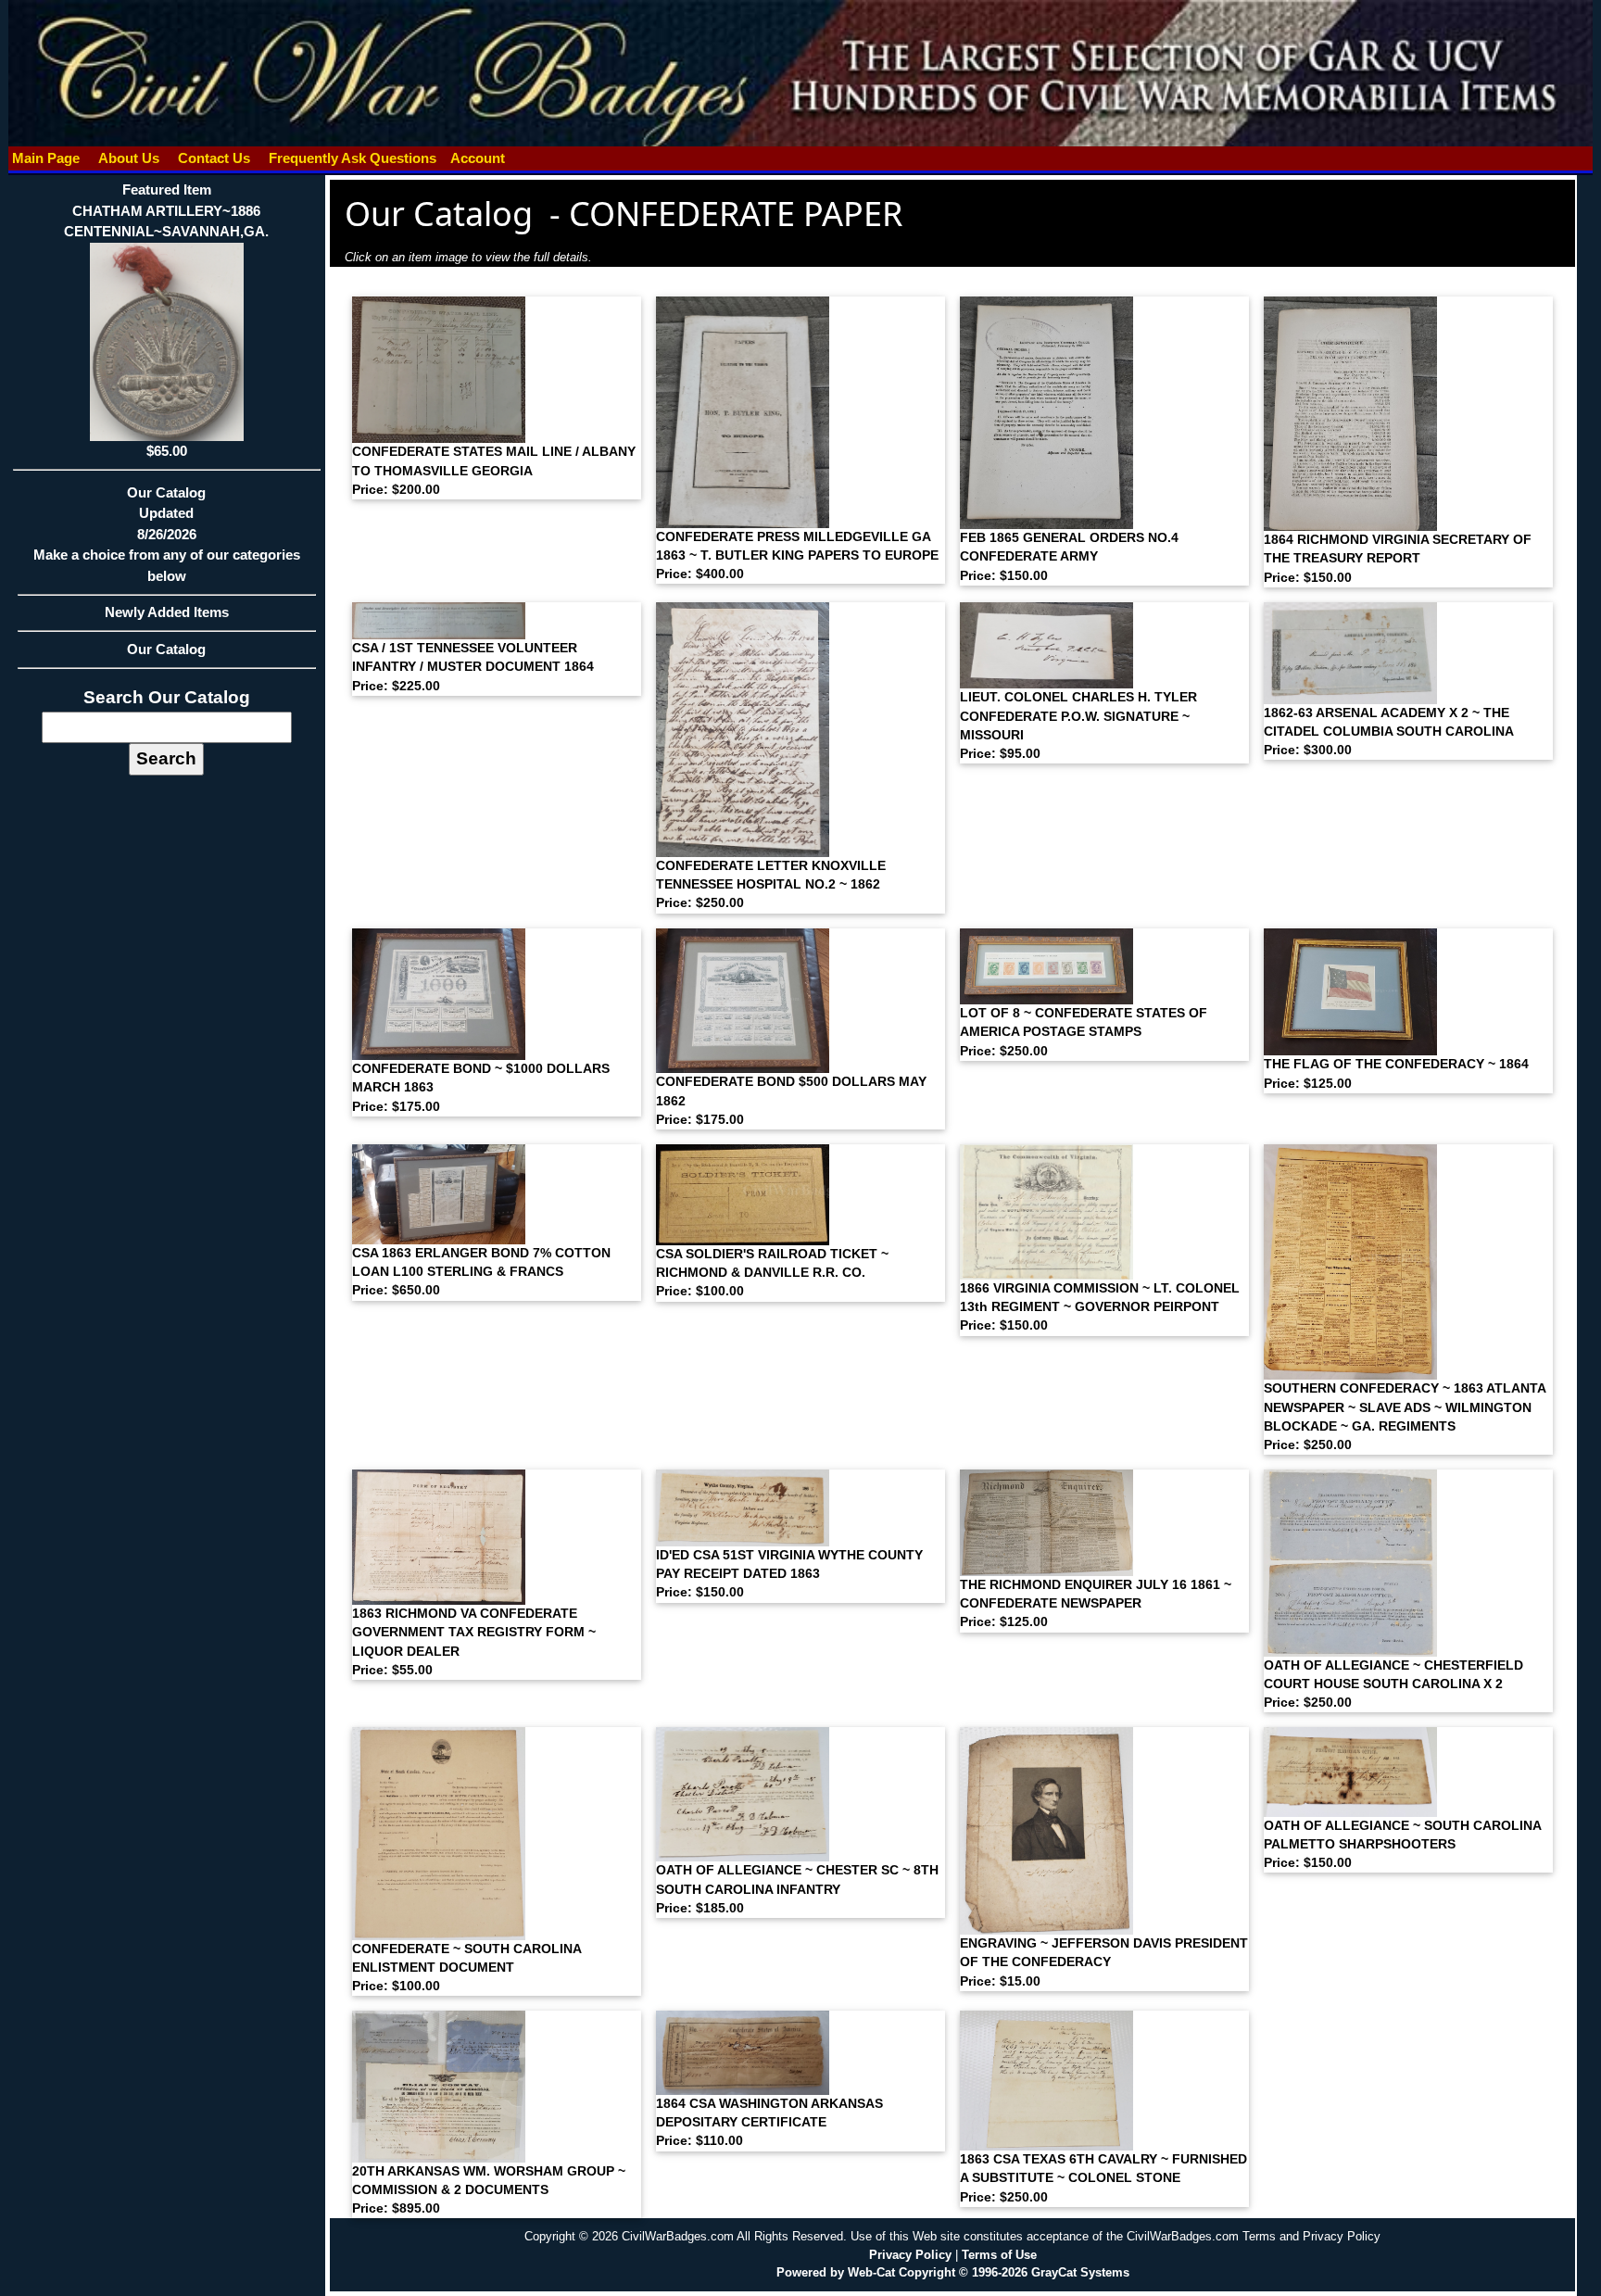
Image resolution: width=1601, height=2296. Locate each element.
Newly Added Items (167, 612)
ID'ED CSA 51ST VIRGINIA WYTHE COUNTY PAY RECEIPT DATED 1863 (789, 1574)
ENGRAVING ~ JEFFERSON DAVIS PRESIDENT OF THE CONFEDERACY (1104, 1962)
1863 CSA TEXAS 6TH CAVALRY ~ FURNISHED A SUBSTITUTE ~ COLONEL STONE (1103, 2178)
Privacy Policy (910, 2255)
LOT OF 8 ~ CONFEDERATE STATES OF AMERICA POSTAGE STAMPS (1084, 1032)
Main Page (46, 158)
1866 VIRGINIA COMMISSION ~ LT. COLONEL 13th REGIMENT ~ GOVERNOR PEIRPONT (1100, 1307)
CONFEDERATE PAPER (736, 214)
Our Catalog (166, 649)
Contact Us (214, 158)
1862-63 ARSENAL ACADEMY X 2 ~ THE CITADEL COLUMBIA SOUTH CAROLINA (1389, 732)
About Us (129, 158)
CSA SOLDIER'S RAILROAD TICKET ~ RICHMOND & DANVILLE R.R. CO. (772, 1273)
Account (478, 158)
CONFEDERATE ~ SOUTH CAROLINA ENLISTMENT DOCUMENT (466, 1968)
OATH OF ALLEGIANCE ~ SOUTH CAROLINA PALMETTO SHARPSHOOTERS (1402, 1845)
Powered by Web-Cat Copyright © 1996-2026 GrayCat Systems (953, 2272)
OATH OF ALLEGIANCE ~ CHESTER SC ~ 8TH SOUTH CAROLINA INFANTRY (797, 1889)
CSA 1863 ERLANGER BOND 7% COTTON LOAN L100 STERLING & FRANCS (481, 1272)
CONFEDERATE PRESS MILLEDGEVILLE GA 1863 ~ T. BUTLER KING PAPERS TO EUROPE (797, 556)
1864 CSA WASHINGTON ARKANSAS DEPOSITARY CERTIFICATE (769, 2123)
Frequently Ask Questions (353, 158)
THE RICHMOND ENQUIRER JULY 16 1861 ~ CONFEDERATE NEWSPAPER (1096, 1604)
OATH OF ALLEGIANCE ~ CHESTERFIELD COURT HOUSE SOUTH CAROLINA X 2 (1393, 1684)
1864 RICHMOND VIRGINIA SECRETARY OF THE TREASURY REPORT (1398, 559)
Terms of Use (999, 2255)
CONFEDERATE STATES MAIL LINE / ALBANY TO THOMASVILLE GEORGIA (494, 471)
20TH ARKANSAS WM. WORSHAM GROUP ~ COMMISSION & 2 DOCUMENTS (489, 2190)
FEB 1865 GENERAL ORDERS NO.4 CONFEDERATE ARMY (1069, 557)
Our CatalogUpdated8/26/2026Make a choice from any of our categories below (167, 534)
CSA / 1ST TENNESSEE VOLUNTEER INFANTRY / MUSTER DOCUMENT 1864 (473, 667)
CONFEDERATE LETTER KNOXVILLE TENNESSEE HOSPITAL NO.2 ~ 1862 (771, 885)
